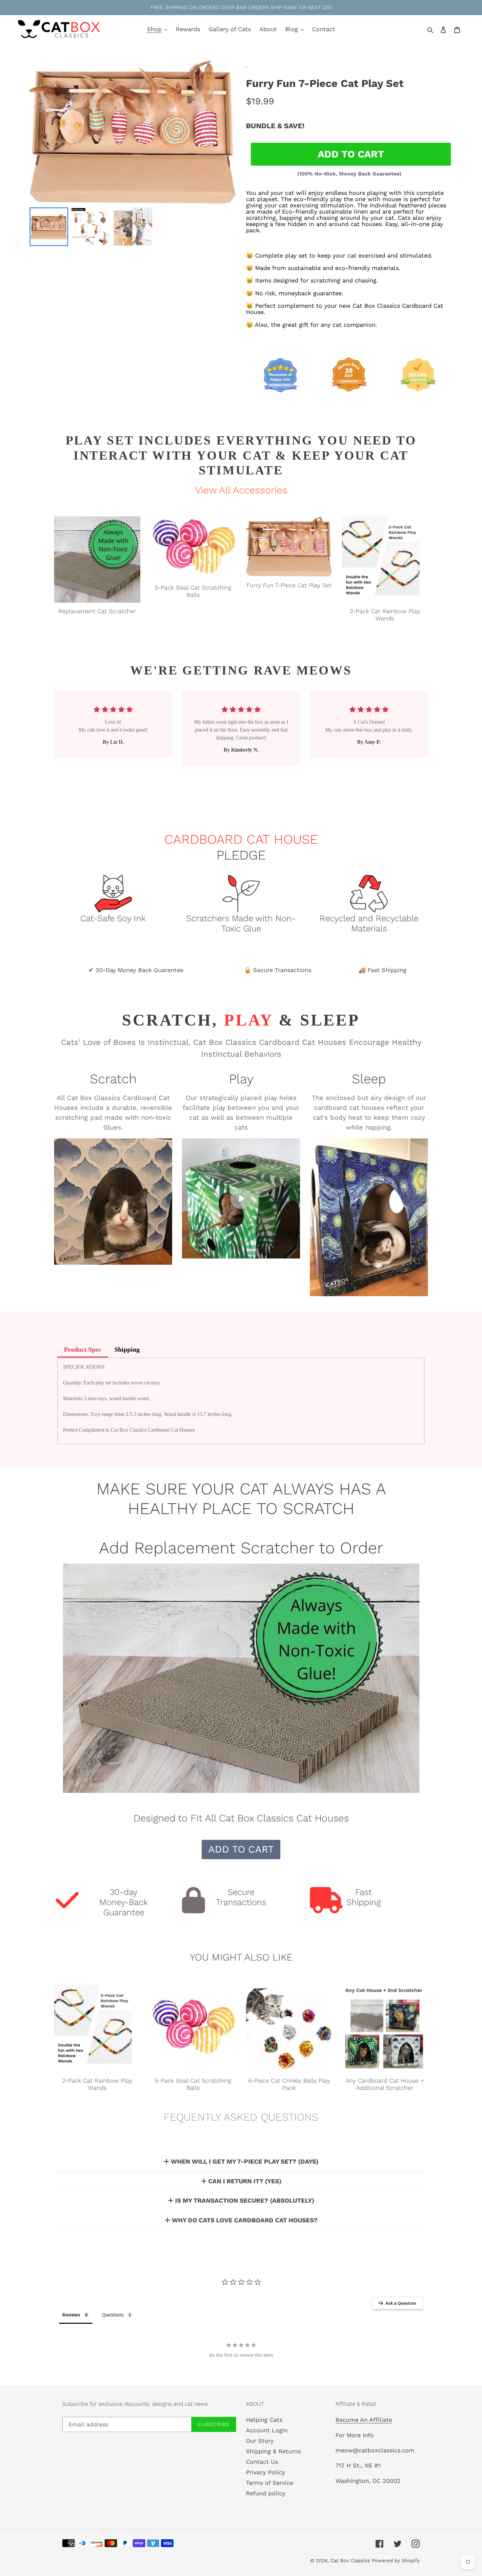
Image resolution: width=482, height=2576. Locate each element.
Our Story (260, 2441)
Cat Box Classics (350, 2561)
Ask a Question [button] (401, 2303)
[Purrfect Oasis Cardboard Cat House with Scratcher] (113, 1202)
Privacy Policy (265, 2472)
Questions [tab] (113, 2315)
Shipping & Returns (273, 2451)
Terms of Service (270, 2483)
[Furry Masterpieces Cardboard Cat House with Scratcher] (369, 1217)
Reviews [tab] (71, 2315)
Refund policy (266, 2493)
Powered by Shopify (396, 2561)
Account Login (267, 2430)
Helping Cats (264, 2420)
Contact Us (262, 2462)
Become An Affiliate (364, 2420)
